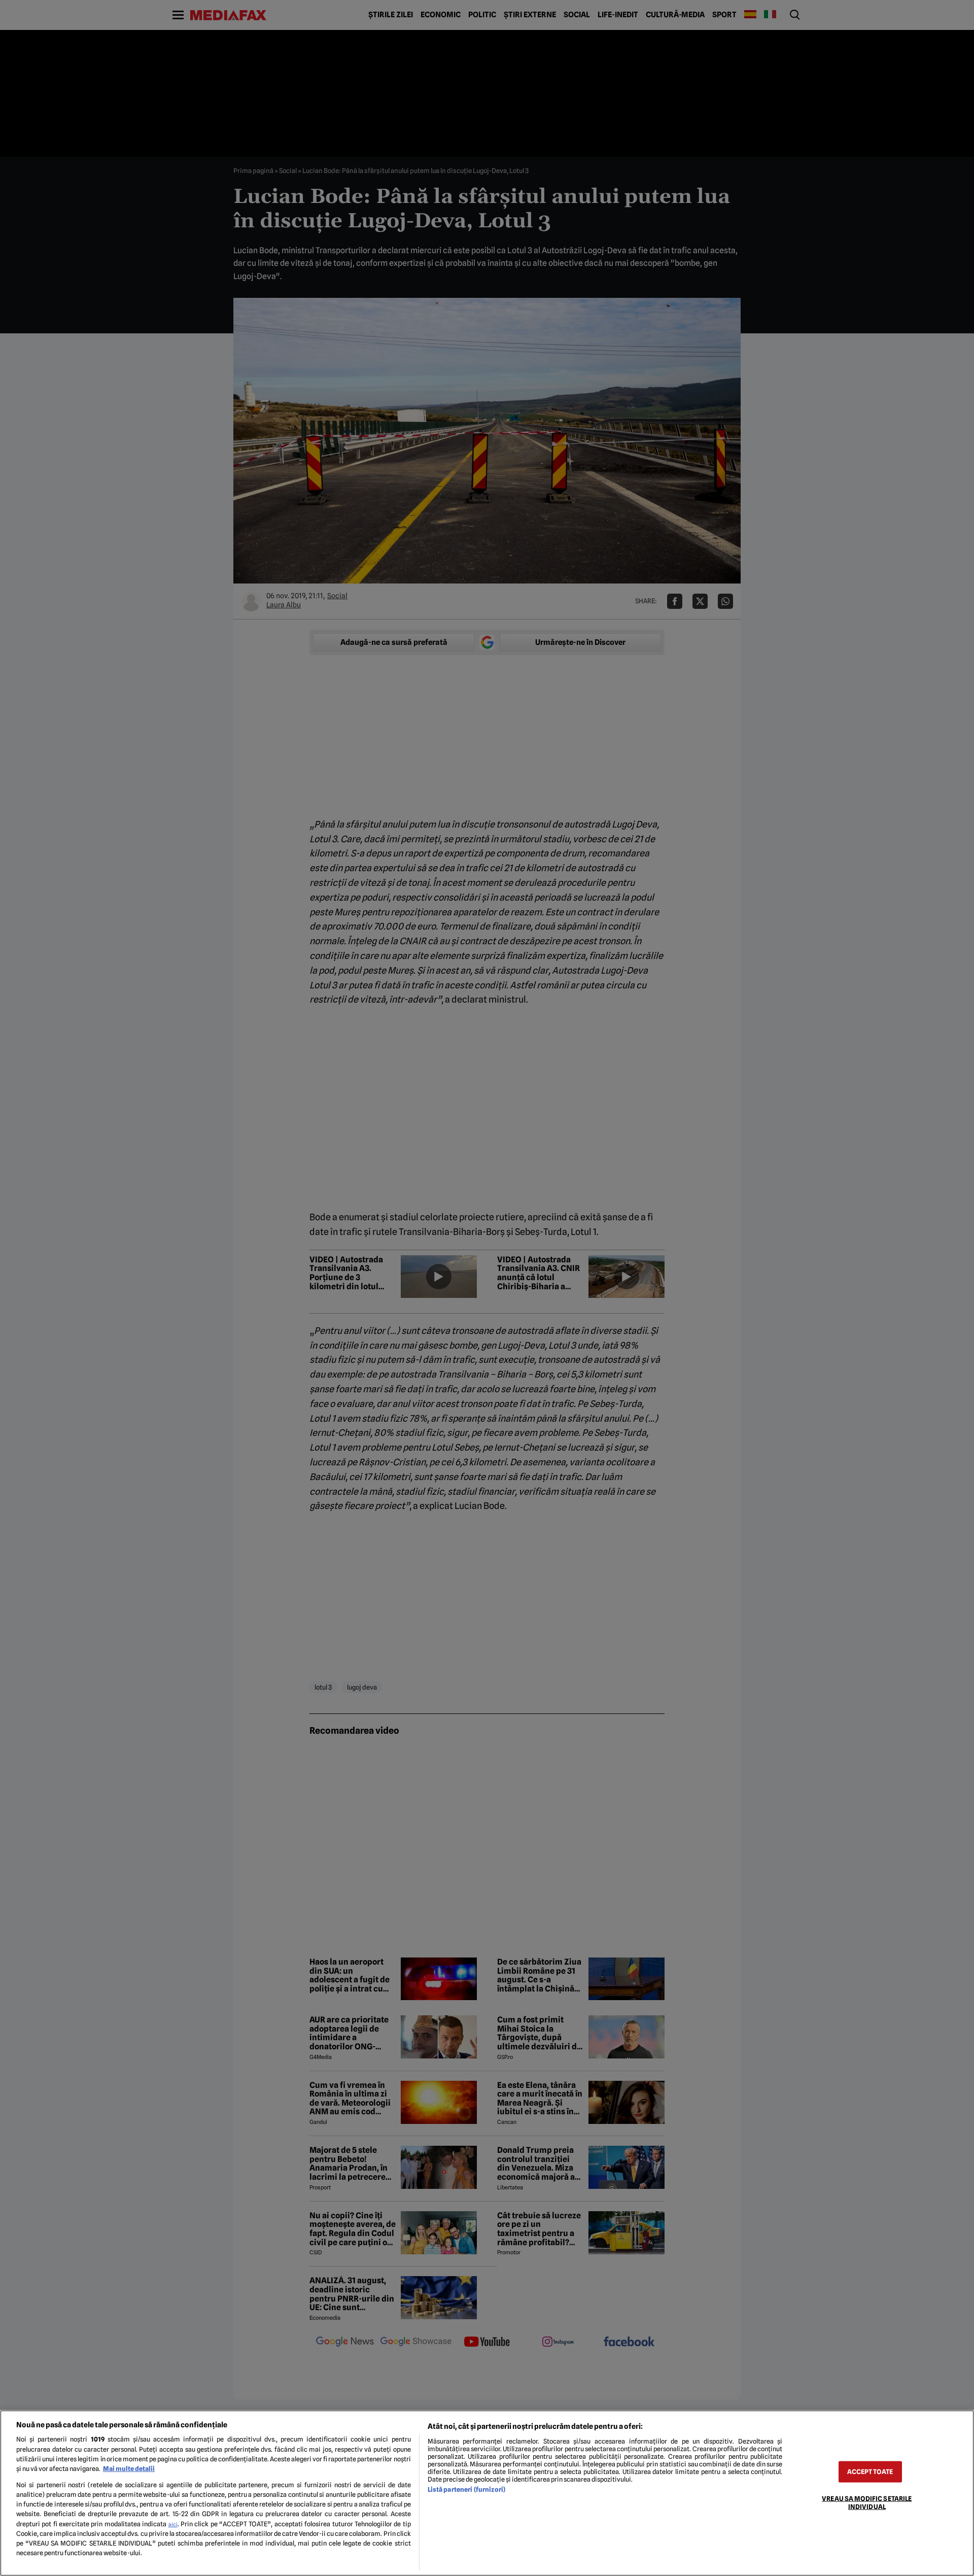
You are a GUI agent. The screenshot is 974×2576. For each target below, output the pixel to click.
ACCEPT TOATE (870, 2472)
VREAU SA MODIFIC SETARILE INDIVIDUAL (867, 2502)
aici (173, 2524)
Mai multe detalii (129, 2469)
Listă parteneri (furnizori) (466, 2489)
